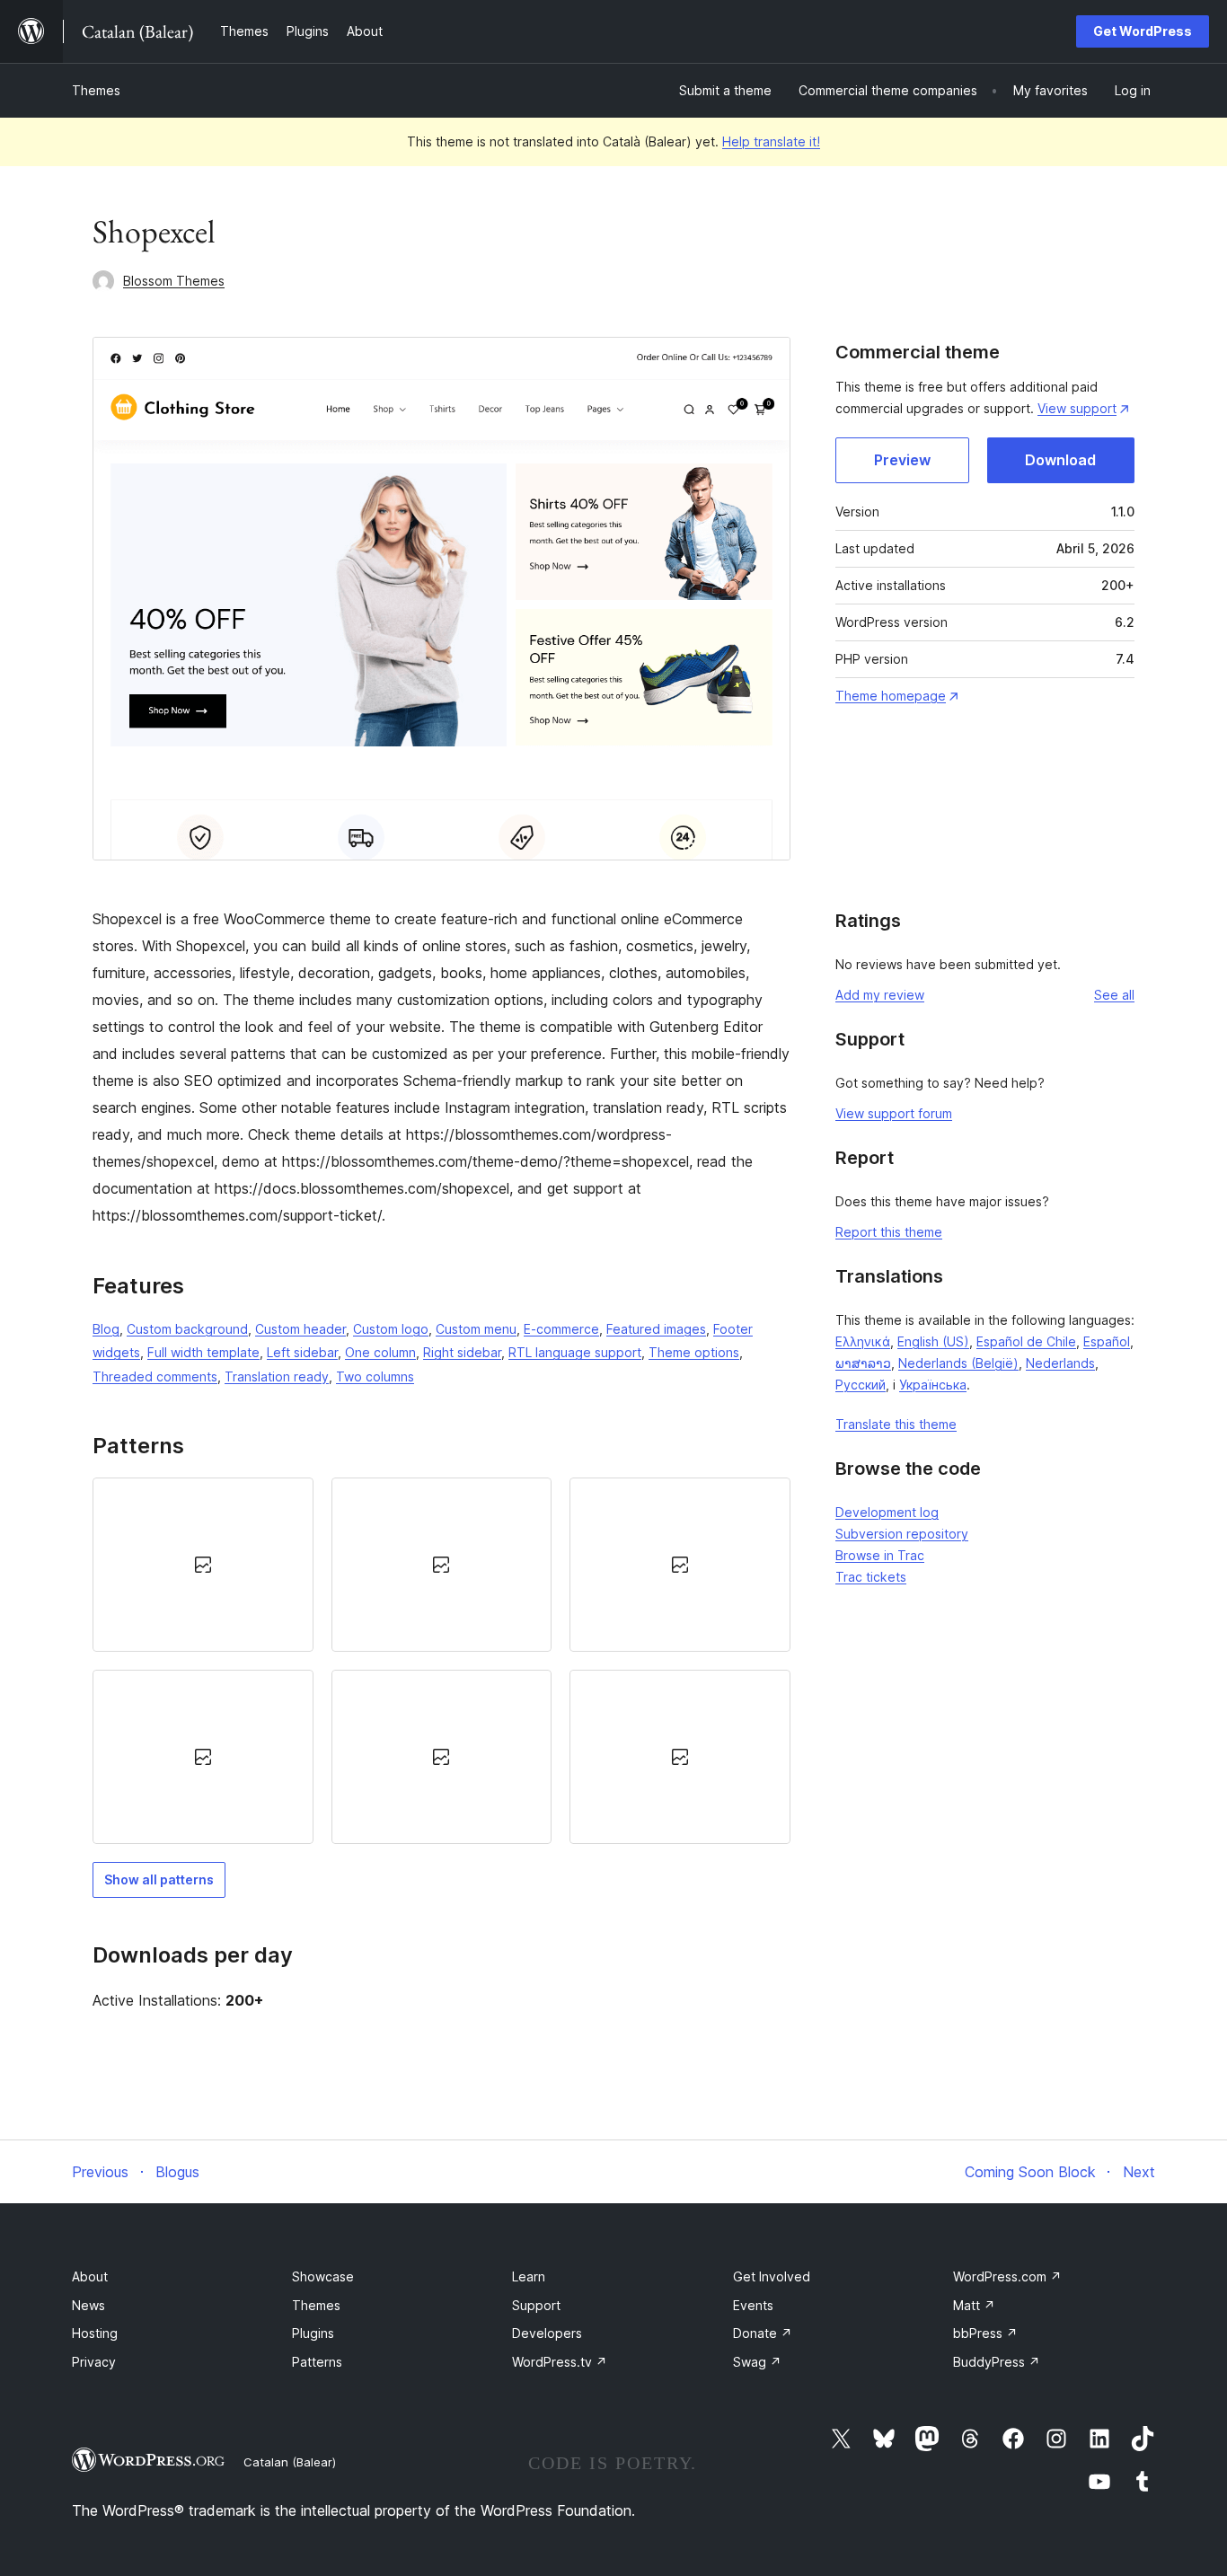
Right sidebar (462, 1352)
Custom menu (476, 1329)
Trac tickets (871, 1577)
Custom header (300, 1329)
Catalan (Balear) (290, 2462)
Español (1107, 1341)
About (90, 2276)
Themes (96, 90)
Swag (757, 2362)
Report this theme (889, 1232)
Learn (529, 2276)
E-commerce (561, 1329)
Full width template (203, 1352)
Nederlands (1060, 1363)
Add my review (880, 995)
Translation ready (277, 1376)
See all (1114, 995)
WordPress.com (1007, 2276)
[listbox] (441, 1661)
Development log (887, 1512)
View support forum (894, 1113)
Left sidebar (302, 1352)
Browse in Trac (880, 1555)
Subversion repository (902, 1534)
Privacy (94, 2362)
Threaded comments (155, 1376)
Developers (547, 2333)
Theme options (694, 1352)
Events (753, 2305)
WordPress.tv (560, 2362)
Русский (861, 1385)
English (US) (933, 1341)
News (88, 2305)
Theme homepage (891, 696)
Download (1060, 460)
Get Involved (772, 2276)
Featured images (656, 1329)
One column (380, 1352)
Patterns (317, 2362)
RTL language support (575, 1352)
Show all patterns (159, 1879)
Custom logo (391, 1329)
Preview (902, 460)
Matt (974, 2305)
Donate (763, 2333)
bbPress (985, 2333)
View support (1077, 408)
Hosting (95, 2333)
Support (536, 2305)
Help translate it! (771, 141)
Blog (106, 1329)
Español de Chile (1026, 1341)
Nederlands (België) (958, 1363)
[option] (203, 1565)
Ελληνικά (863, 1341)
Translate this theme (896, 1424)
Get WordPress (1143, 31)
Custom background (187, 1329)
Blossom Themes (174, 281)
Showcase (323, 2276)
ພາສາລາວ (863, 1363)
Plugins (313, 2333)
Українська (933, 1385)
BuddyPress (997, 2362)
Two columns (375, 1376)
